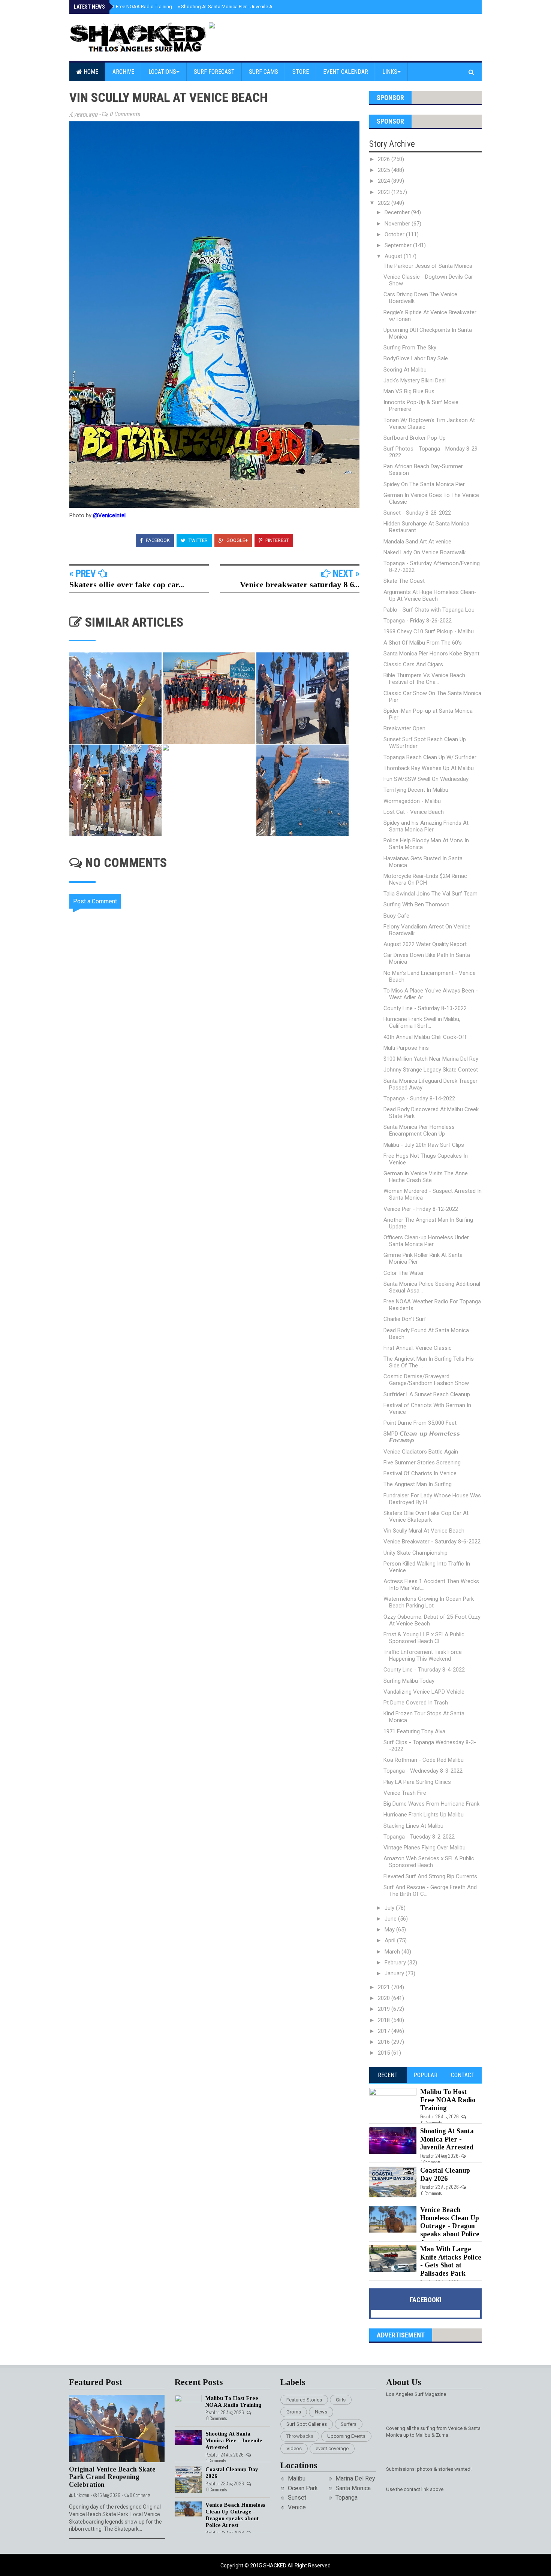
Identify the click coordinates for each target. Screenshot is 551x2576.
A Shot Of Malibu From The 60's (423, 643)
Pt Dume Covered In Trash (416, 1703)
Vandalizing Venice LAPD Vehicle (424, 1692)
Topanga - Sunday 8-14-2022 (419, 1098)
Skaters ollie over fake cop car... (127, 584)
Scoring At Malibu (405, 370)
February (396, 1963)
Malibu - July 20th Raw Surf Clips (424, 1145)
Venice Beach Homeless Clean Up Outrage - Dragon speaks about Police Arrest (450, 2226)
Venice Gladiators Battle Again (421, 1452)
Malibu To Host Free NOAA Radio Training (125, 7)
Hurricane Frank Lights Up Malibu (424, 1815)
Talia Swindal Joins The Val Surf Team (430, 894)
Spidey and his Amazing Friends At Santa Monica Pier (426, 826)
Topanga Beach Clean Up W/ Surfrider (430, 757)
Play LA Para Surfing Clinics (417, 1782)
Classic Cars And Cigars (413, 664)
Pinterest (277, 540)
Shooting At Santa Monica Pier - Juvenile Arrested (233, 7)
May (390, 1930)
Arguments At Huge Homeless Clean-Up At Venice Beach (430, 595)
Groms (294, 2412)
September (399, 245)
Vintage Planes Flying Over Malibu (424, 1848)
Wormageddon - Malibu (412, 801)
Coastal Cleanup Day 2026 (445, 2175)
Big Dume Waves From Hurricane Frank (431, 1804)
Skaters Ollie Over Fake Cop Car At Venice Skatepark (426, 1516)
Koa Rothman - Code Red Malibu (424, 1760)
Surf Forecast (214, 72)
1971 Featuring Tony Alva (414, 1731)
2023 (385, 192)
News (321, 2412)
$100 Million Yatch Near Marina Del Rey (431, 1059)
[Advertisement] (219, 1134)
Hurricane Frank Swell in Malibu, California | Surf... (422, 1022)
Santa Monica (353, 2488)
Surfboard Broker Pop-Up (415, 438)
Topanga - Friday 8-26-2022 (418, 621)
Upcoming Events (346, 2436)
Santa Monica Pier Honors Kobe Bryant (431, 654)
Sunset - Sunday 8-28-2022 (417, 513)
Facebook (157, 540)
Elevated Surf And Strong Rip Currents (430, 1876)
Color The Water (404, 1273)
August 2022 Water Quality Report (425, 944)
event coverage (332, 2448)
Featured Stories (304, 2400)
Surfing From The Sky (410, 348)
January (395, 1973)
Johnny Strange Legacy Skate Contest (431, 1070)
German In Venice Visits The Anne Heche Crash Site (426, 1177)
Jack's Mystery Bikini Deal (415, 381)
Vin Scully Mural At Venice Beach (424, 1531)
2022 (385, 203)
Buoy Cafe (396, 916)
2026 (385, 159)
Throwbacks (300, 2436)
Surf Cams (264, 72)
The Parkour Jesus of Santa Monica (428, 266)
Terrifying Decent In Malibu (416, 790)
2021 (385, 1987)
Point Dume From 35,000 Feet (420, 1423)
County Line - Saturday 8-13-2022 (425, 1008)
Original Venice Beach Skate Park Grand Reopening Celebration (112, 2477)
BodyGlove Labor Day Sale (416, 358)
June (391, 1919)
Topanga (347, 2498)
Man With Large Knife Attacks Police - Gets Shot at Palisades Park (451, 2261)
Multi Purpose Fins (406, 1048)
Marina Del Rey (355, 2478)
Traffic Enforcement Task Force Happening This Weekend (423, 1655)
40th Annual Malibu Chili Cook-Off (425, 1037)
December (398, 212)
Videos (294, 2448)
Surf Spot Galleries (307, 2424)
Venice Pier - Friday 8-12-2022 (421, 1209)
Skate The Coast (404, 581)
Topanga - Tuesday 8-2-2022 (419, 1837)
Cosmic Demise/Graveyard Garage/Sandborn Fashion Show (426, 1380)
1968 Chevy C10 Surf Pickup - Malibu (429, 631)
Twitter (198, 540)
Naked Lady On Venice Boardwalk (424, 552)
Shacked (275, 2566)
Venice (297, 2507)
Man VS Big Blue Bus (409, 391)
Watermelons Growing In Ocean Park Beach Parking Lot (429, 1602)
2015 (385, 2053)
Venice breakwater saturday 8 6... (300, 584)
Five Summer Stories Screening (422, 1463)
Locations (162, 72)
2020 (385, 1998)
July (390, 1908)
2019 (385, 2009)
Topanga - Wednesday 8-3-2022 (423, 1771)
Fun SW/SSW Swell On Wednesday (426, 779)
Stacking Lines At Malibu (413, 1826)
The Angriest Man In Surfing (418, 1484)
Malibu (297, 2478)
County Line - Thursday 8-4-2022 (424, 1670)
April (391, 1940)
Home (90, 72)
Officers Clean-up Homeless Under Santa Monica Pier (426, 1241)
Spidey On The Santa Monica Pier (424, 484)
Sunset (297, 2498)
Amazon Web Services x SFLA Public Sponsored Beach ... (429, 1862)
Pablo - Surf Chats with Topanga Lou (429, 610)
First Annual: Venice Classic (418, 1348)
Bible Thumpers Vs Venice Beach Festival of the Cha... (424, 679)
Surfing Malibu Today (409, 1681)
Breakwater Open (404, 728)
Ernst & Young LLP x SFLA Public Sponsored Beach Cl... (424, 1638)
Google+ (237, 540)
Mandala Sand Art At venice (417, 542)
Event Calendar (346, 72)
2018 (385, 2020)
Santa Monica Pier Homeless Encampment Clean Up (419, 1130)
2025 (385, 170)
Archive (123, 72)
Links (390, 72)
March (393, 1952)
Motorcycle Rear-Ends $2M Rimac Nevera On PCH (425, 879)
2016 (385, 2042)
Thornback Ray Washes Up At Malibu (429, 768)
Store (301, 72)
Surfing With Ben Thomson (416, 904)
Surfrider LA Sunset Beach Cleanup (427, 1394)
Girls (341, 2400)
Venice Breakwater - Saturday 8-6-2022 (432, 1542)
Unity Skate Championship (415, 1553)
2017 (385, 2031)
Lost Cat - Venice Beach (414, 812)
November (398, 224)
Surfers (349, 2424)
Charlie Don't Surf (405, 1319)
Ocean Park (303, 2488)
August (394, 256)
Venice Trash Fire (405, 1793)
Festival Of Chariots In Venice (420, 1473)
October (395, 234)
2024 (385, 181)
